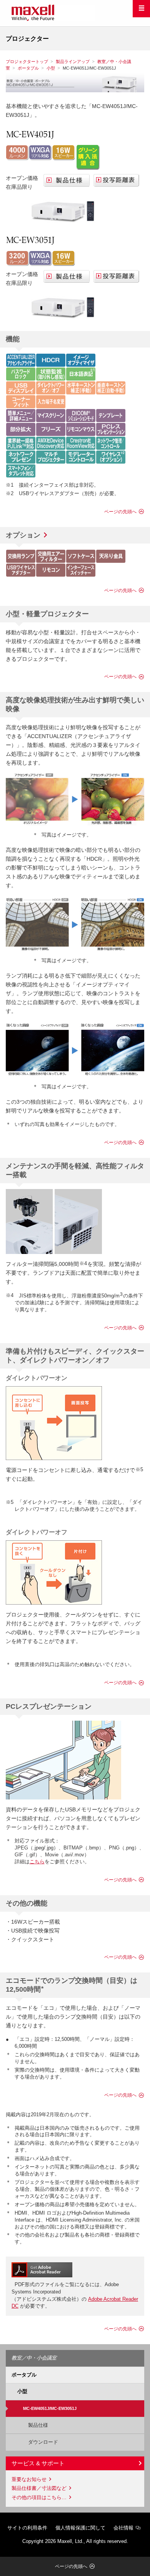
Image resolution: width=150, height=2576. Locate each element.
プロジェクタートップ (27, 62)
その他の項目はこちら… (39, 2497)
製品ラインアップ (73, 62)
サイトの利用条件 (27, 2528)
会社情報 (123, 2528)
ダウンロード (41, 2442)
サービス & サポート (38, 2463)
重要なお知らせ (29, 2479)
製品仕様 (36, 2425)
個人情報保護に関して (80, 2528)
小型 (51, 68)
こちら (37, 1862)
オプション (23, 535)
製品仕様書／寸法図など (39, 2488)
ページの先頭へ (120, 512)
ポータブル (28, 68)
